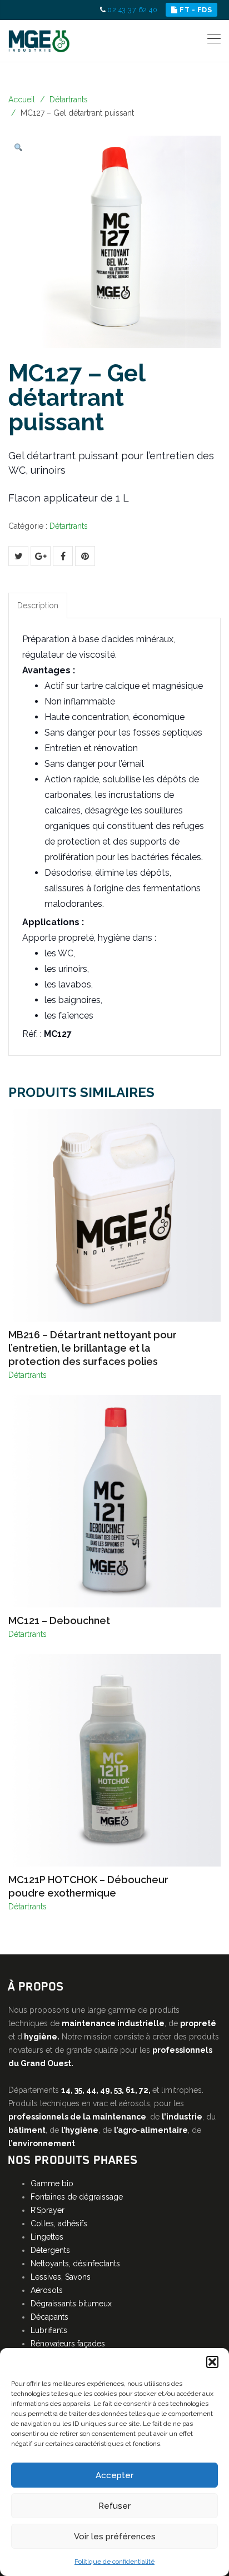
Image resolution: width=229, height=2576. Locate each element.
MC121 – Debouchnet (59, 1620)
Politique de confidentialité (114, 2562)
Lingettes (47, 2237)
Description (38, 605)
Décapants (49, 2317)
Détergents (50, 2250)
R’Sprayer (48, 2210)
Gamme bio (52, 2183)
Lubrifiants (49, 2330)
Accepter (114, 2475)
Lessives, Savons (61, 2277)
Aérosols (47, 2290)
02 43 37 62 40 (132, 10)
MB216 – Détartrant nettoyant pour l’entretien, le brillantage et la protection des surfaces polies (93, 1348)
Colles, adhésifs (59, 2223)
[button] (212, 2362)
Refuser (114, 2506)
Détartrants (69, 100)
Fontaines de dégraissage (77, 2197)
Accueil (22, 100)
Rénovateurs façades (68, 2344)
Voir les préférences (115, 2537)
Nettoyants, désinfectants (75, 2264)
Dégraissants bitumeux (71, 2304)
